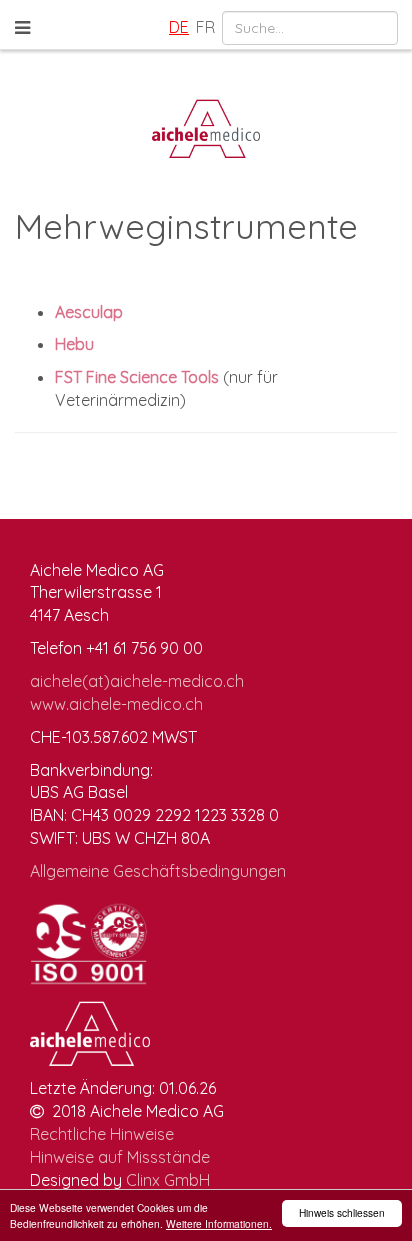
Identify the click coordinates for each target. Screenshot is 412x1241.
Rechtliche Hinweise (102, 1134)
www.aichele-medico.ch (116, 704)
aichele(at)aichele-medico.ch (137, 681)
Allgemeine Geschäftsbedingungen (158, 871)
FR (205, 27)
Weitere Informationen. (219, 1223)
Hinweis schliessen (342, 1212)
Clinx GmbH (168, 1180)
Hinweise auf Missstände (120, 1157)
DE (179, 27)
